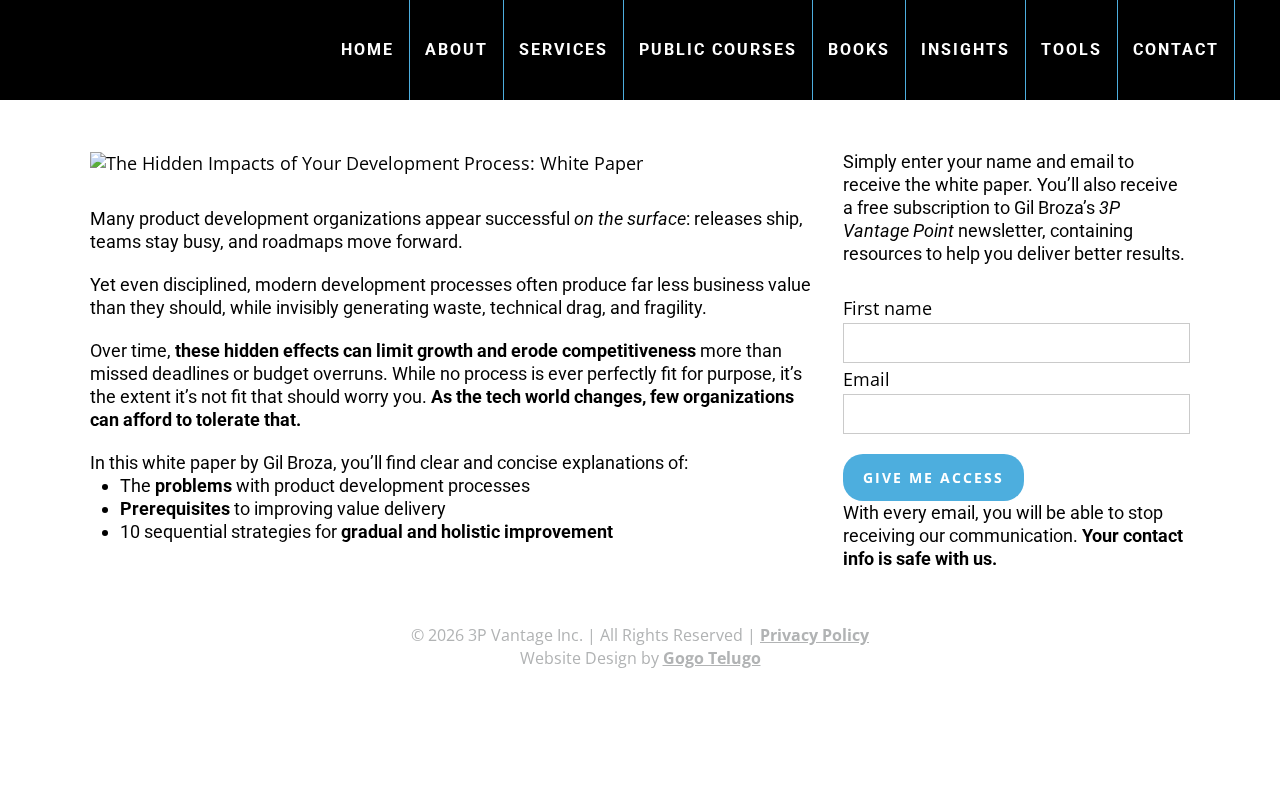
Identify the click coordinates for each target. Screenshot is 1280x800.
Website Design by (640, 658)
